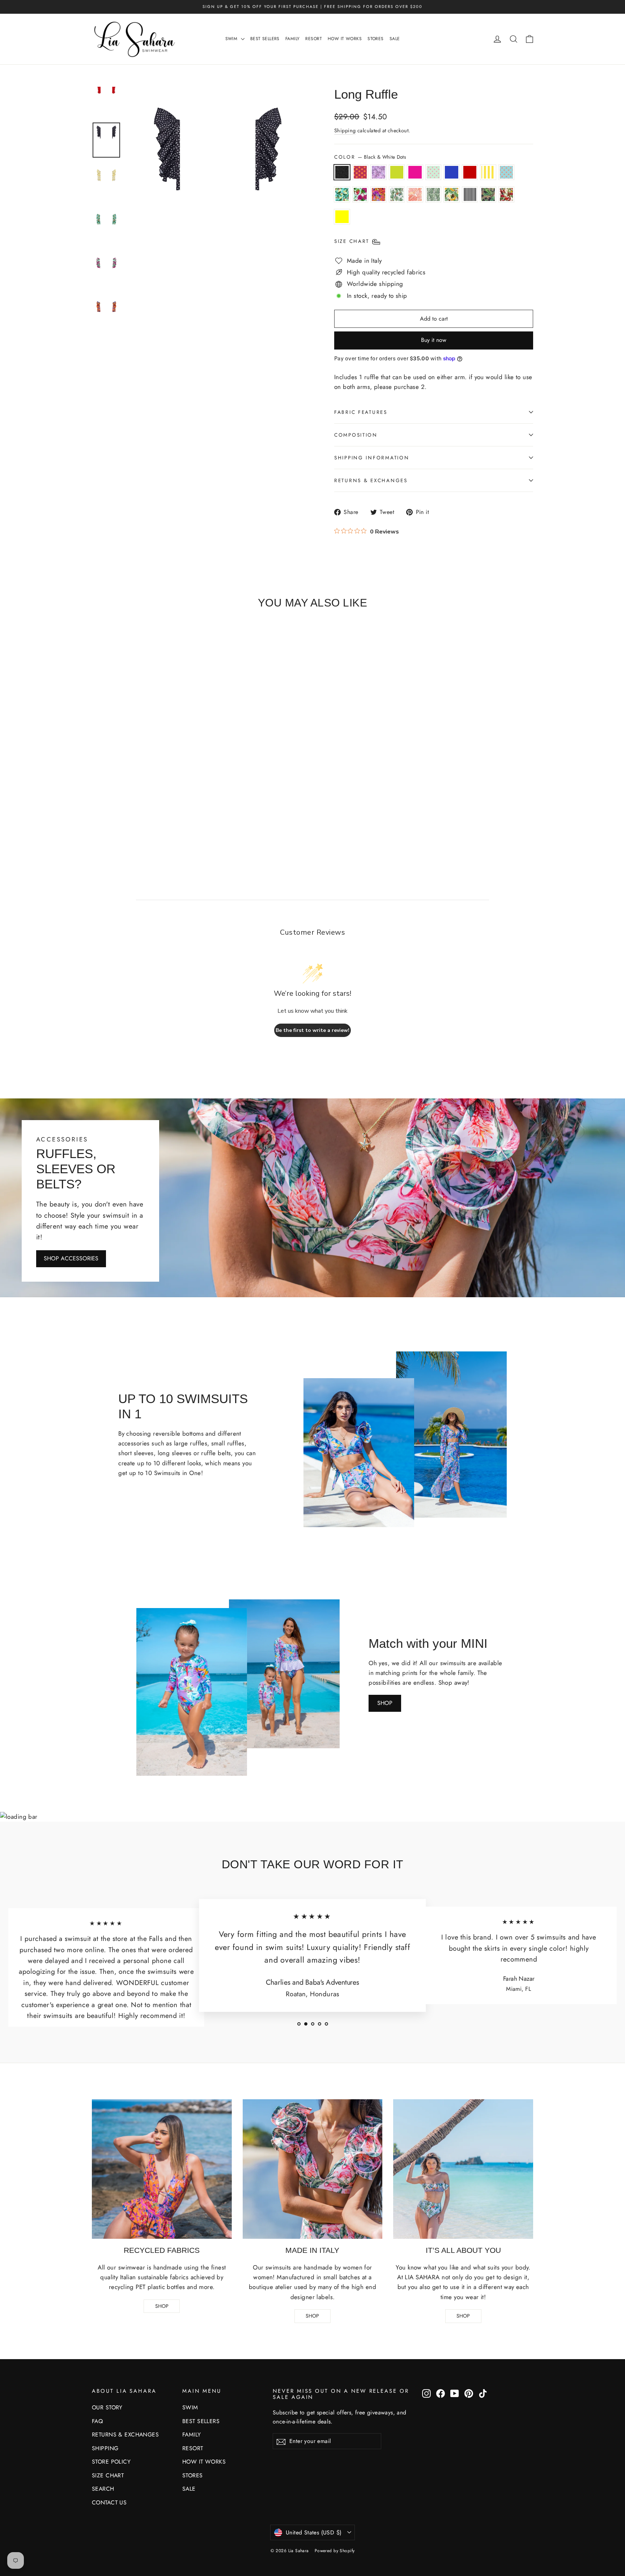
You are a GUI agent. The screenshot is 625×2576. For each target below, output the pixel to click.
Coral (415, 194)
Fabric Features (361, 412)
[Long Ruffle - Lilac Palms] (121, 798)
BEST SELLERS (265, 39)
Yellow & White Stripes (488, 172)
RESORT (314, 39)
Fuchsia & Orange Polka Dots (360, 172)
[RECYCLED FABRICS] (162, 2169)
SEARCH (103, 2489)
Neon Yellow (342, 217)
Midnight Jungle (488, 194)
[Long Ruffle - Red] (179, 798)
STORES (376, 39)
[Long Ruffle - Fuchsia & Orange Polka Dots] (109, 798)
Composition (356, 435)
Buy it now (434, 340)
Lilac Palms (379, 172)
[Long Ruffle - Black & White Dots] (98, 798)
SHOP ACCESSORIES (71, 1258)
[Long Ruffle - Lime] (132, 798)
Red (470, 172)
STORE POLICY (111, 2462)
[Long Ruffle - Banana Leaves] (179, 808)
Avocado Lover (342, 194)
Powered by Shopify (335, 2551)
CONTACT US (109, 2502)
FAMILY (293, 39)
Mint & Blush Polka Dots (433, 172)
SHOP (385, 1703)
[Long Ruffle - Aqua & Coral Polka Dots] (109, 808)
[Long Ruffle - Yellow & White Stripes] (98, 808)
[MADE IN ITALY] (313, 2169)
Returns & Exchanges (371, 480)
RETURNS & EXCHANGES (125, 2434)
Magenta (415, 172)
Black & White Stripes (470, 194)
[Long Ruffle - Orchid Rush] (144, 808)
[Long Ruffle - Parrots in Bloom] (156, 808)
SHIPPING (105, 2448)
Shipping (345, 130)
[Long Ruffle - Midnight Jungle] (121, 818)
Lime (397, 172)
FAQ (97, 2421)
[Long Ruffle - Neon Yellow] (144, 818)
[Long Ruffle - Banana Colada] (98, 818)
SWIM (232, 39)
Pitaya (360, 194)
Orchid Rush (379, 194)
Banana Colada (452, 194)
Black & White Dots (342, 172)
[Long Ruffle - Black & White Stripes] (109, 818)
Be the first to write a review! (312, 1030)
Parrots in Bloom (397, 194)
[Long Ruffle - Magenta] (144, 798)
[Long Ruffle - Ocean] (167, 798)
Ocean (452, 172)
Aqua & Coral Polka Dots (507, 172)
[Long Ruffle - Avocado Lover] (121, 808)
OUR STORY (107, 2407)
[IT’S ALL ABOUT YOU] (463, 2169)
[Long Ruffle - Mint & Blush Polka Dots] (156, 798)
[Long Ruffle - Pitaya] (132, 808)
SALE (395, 39)
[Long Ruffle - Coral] (167, 808)
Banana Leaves (433, 194)
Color (370, 157)
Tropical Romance (507, 194)
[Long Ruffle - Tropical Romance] (132, 818)
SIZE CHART (108, 2475)
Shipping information (372, 458)
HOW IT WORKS (345, 39)
